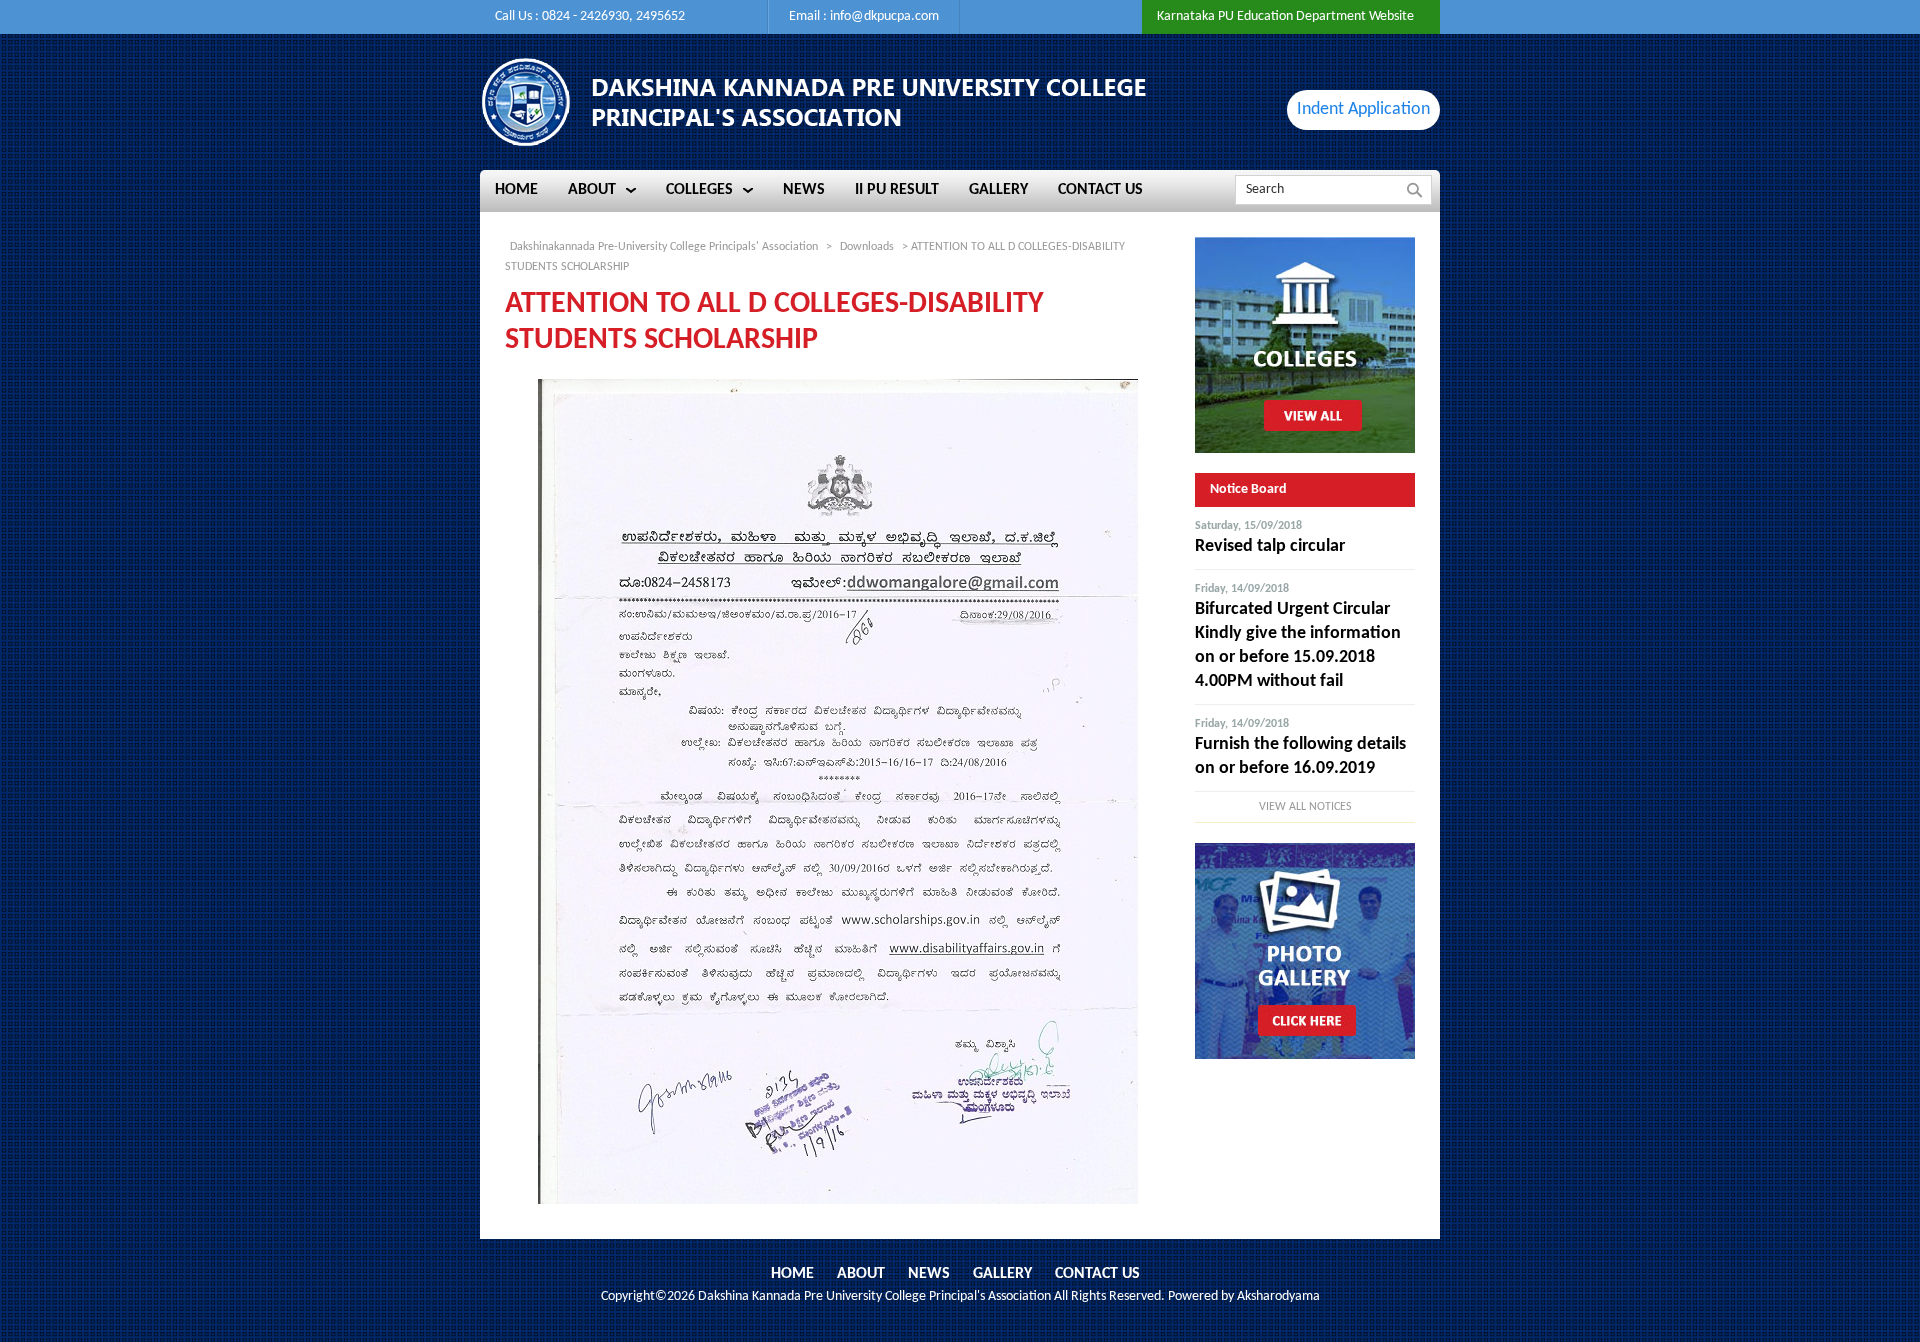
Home (792, 1274)
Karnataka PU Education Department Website (1285, 16)
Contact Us (1097, 1274)
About (861, 1274)
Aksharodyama (1278, 1296)
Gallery (1002, 1274)
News (929, 1274)
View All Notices (1305, 807)
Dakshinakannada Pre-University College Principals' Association (664, 247)
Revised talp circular (1270, 546)
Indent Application (1363, 109)
